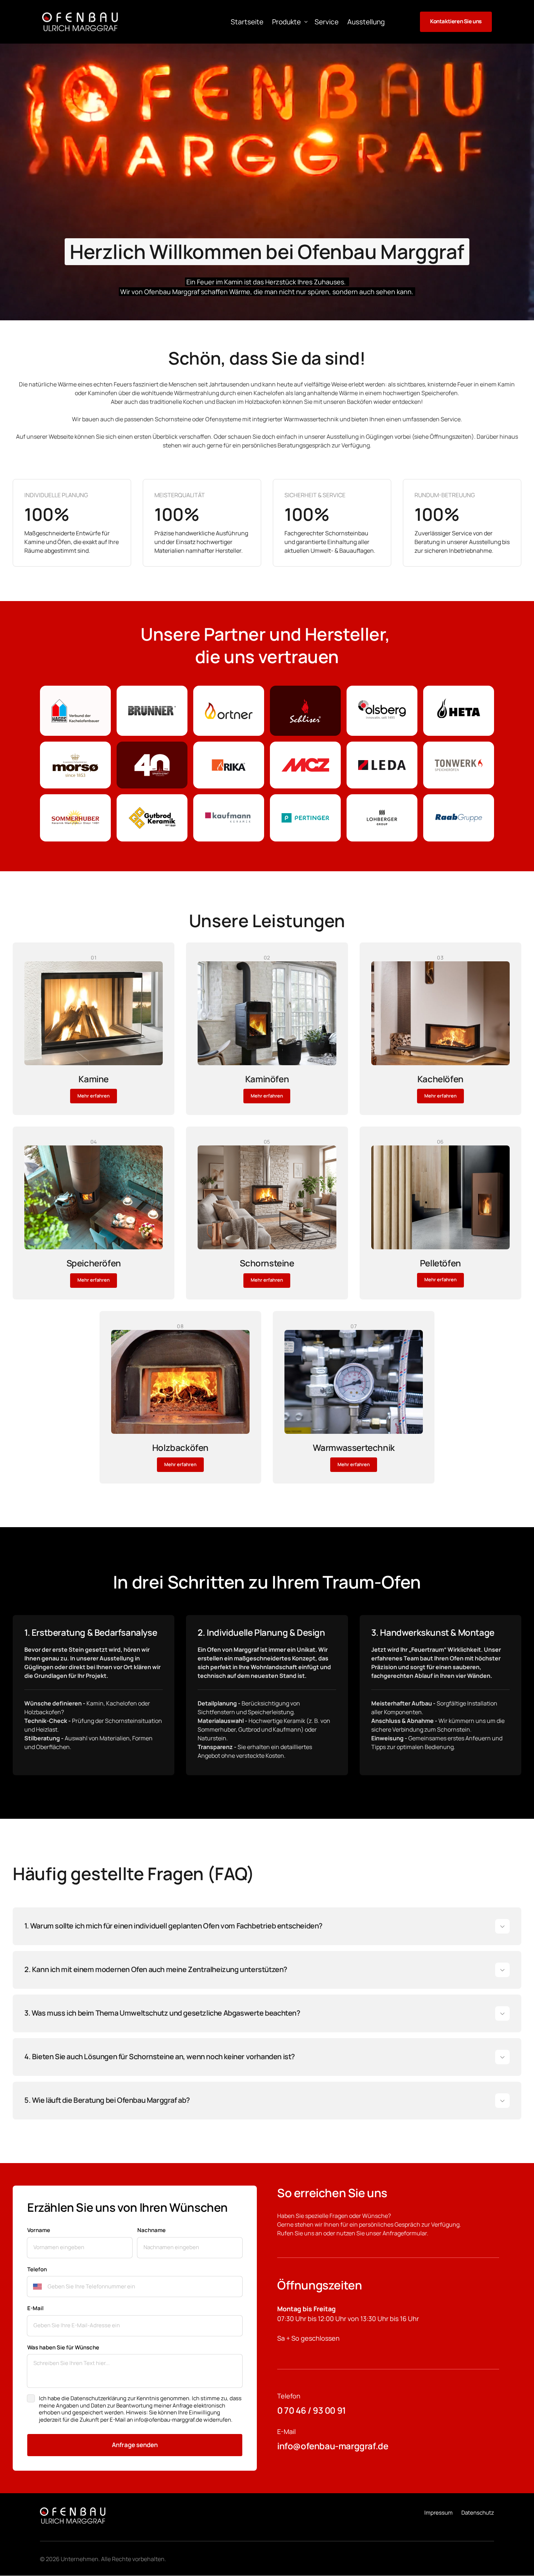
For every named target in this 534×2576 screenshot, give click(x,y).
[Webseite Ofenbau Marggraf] (80, 22)
